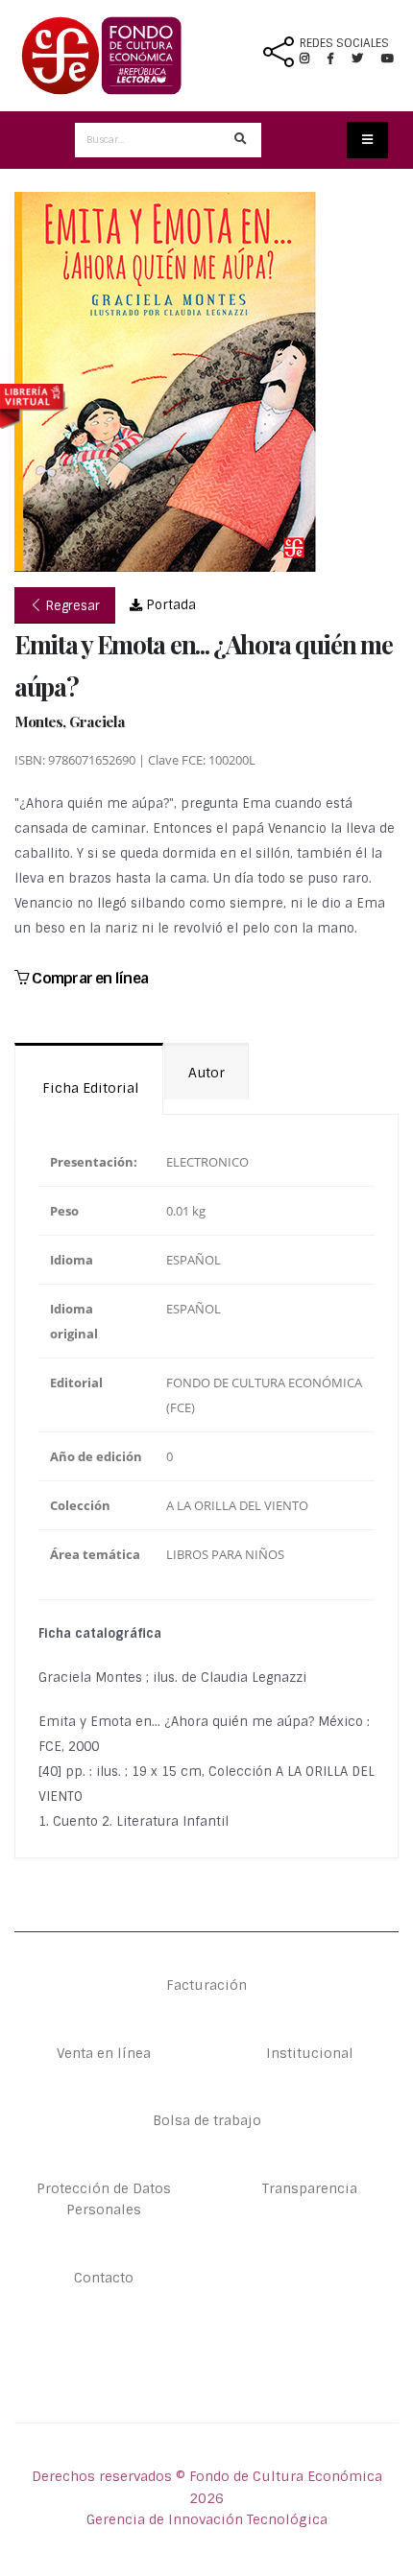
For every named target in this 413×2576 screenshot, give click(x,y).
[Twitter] (366, 59)
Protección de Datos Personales (104, 2199)
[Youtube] (388, 59)
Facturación (206, 1985)
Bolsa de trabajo (207, 2120)
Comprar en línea (88, 978)
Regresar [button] (71, 606)
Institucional (310, 2053)
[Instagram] (312, 59)
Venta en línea (104, 2053)
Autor (206, 1073)
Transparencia (310, 2188)
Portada (169, 605)
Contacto (104, 2278)
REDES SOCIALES (344, 43)
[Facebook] (338, 59)
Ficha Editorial (89, 1088)
